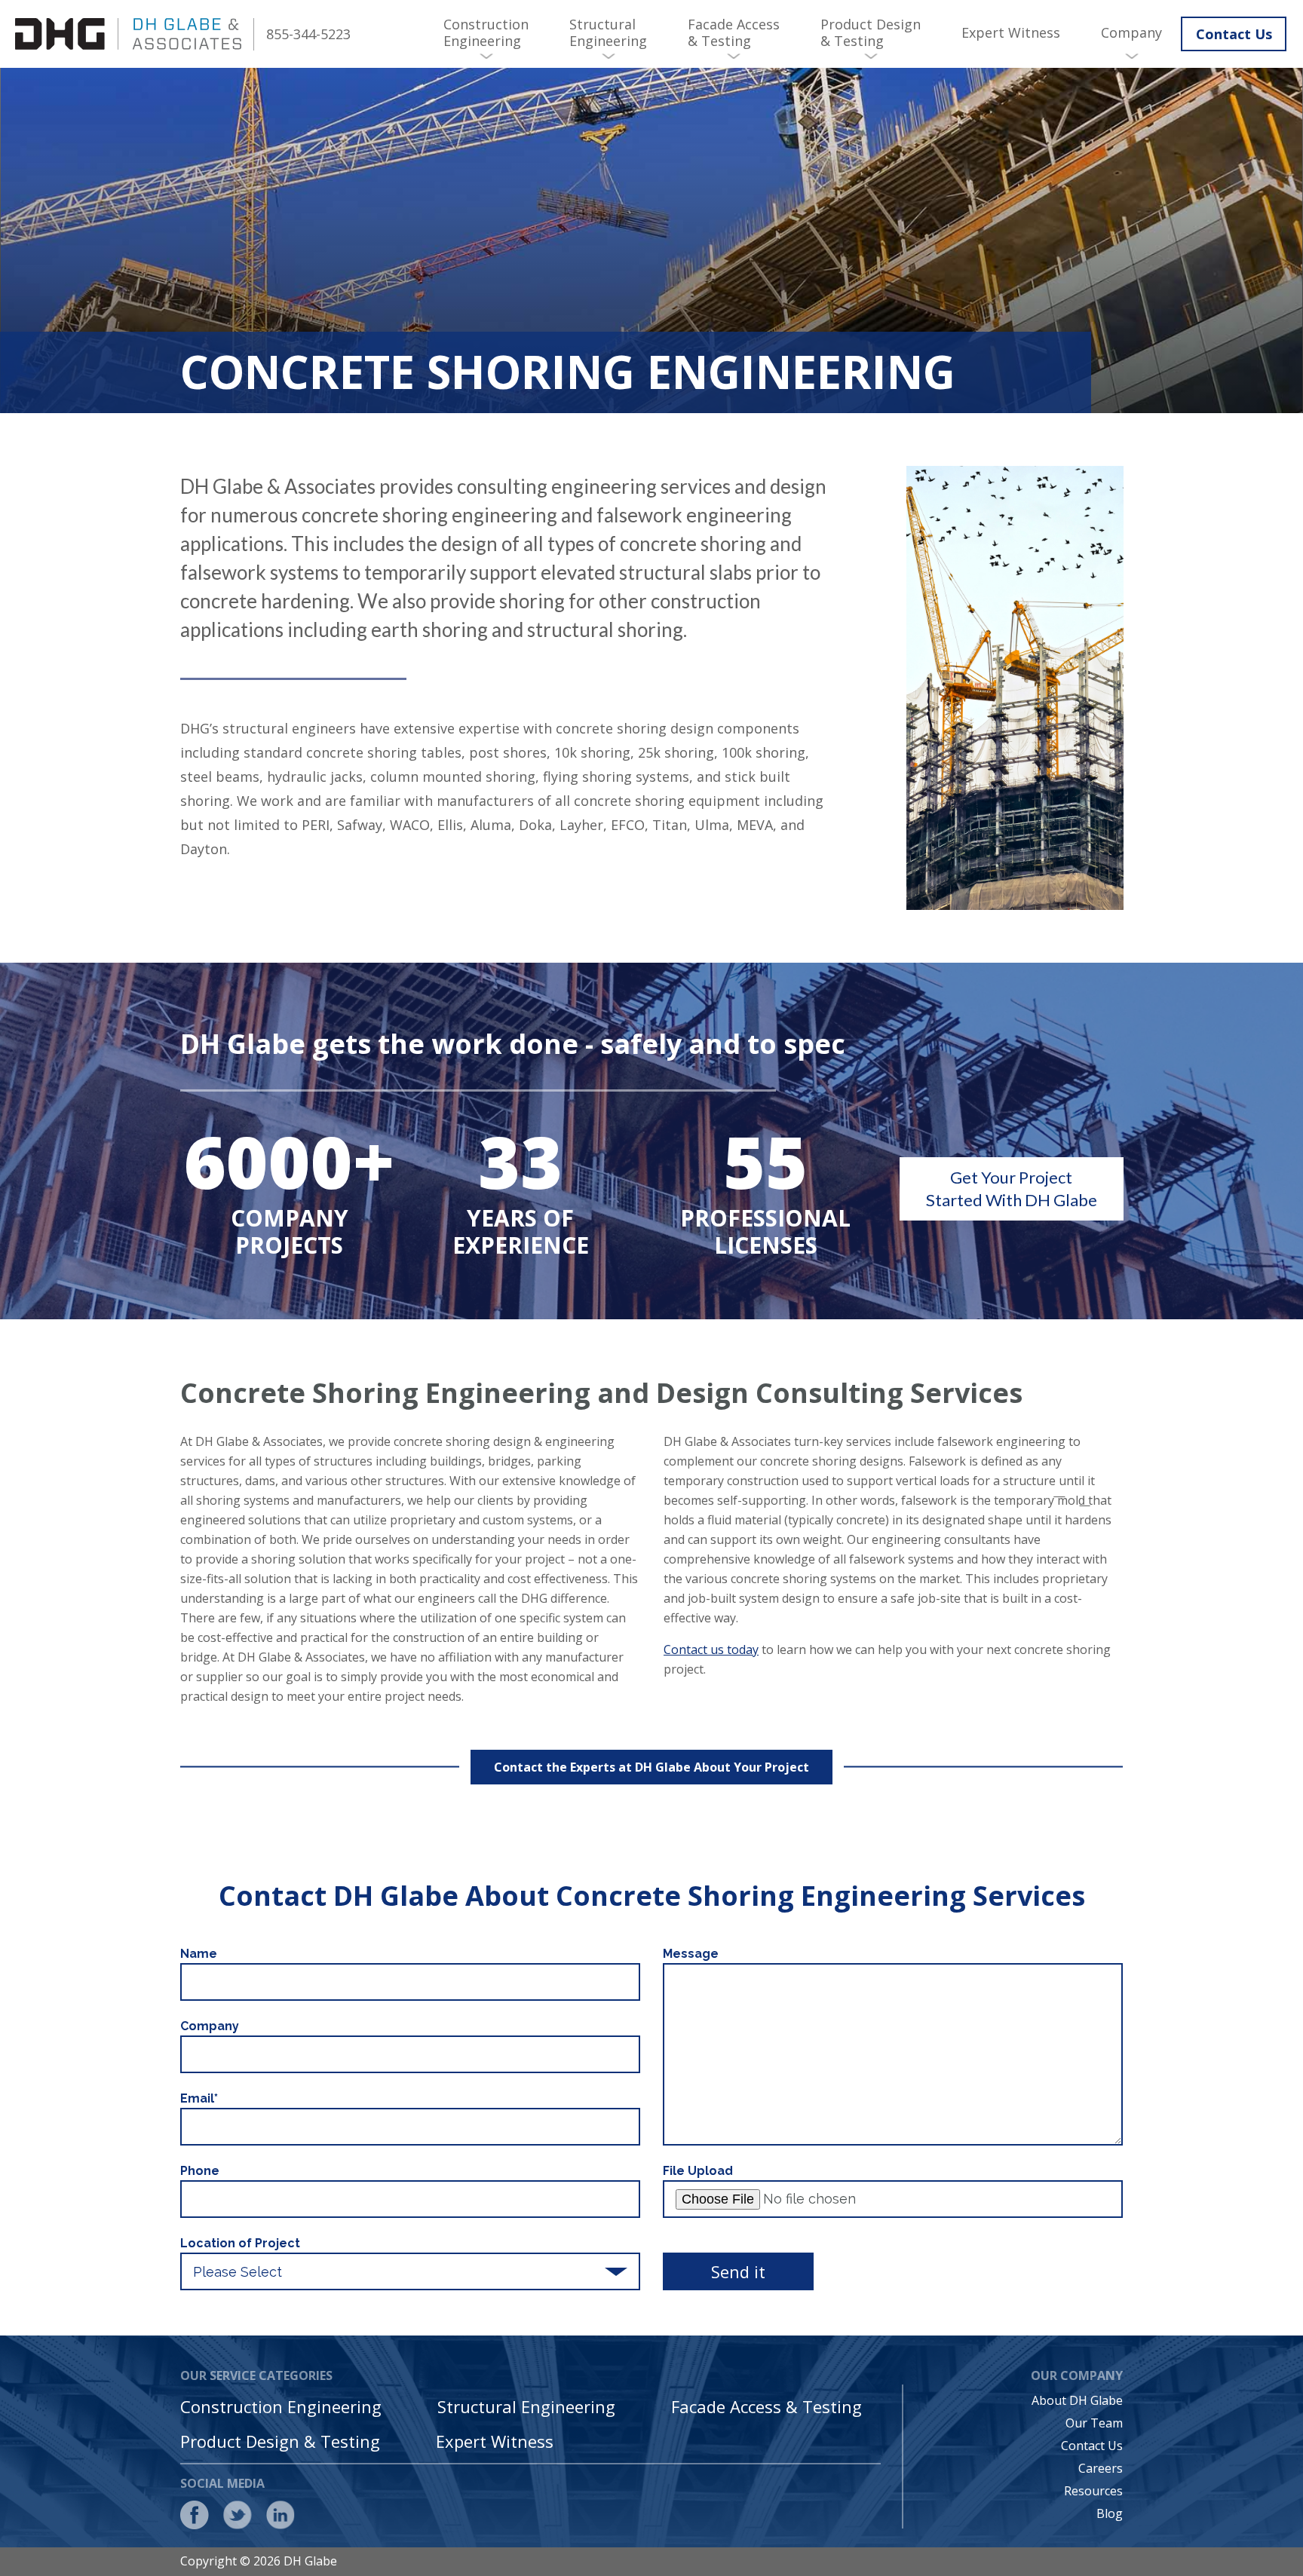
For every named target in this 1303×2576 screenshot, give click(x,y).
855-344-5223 (308, 34)
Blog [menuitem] (1110, 2513)
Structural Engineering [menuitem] (608, 32)
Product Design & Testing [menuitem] (871, 32)
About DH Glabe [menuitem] (1077, 2400)
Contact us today (711, 1649)
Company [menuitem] (1131, 32)
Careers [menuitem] (1101, 2468)
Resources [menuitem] (1093, 2491)
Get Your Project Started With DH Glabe (1012, 1188)
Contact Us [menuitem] (1092, 2446)
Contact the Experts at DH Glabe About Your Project (651, 1767)
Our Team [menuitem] (1094, 2423)
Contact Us (1234, 34)
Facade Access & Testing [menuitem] (734, 32)
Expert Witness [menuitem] (1011, 32)
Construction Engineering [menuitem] (486, 32)
